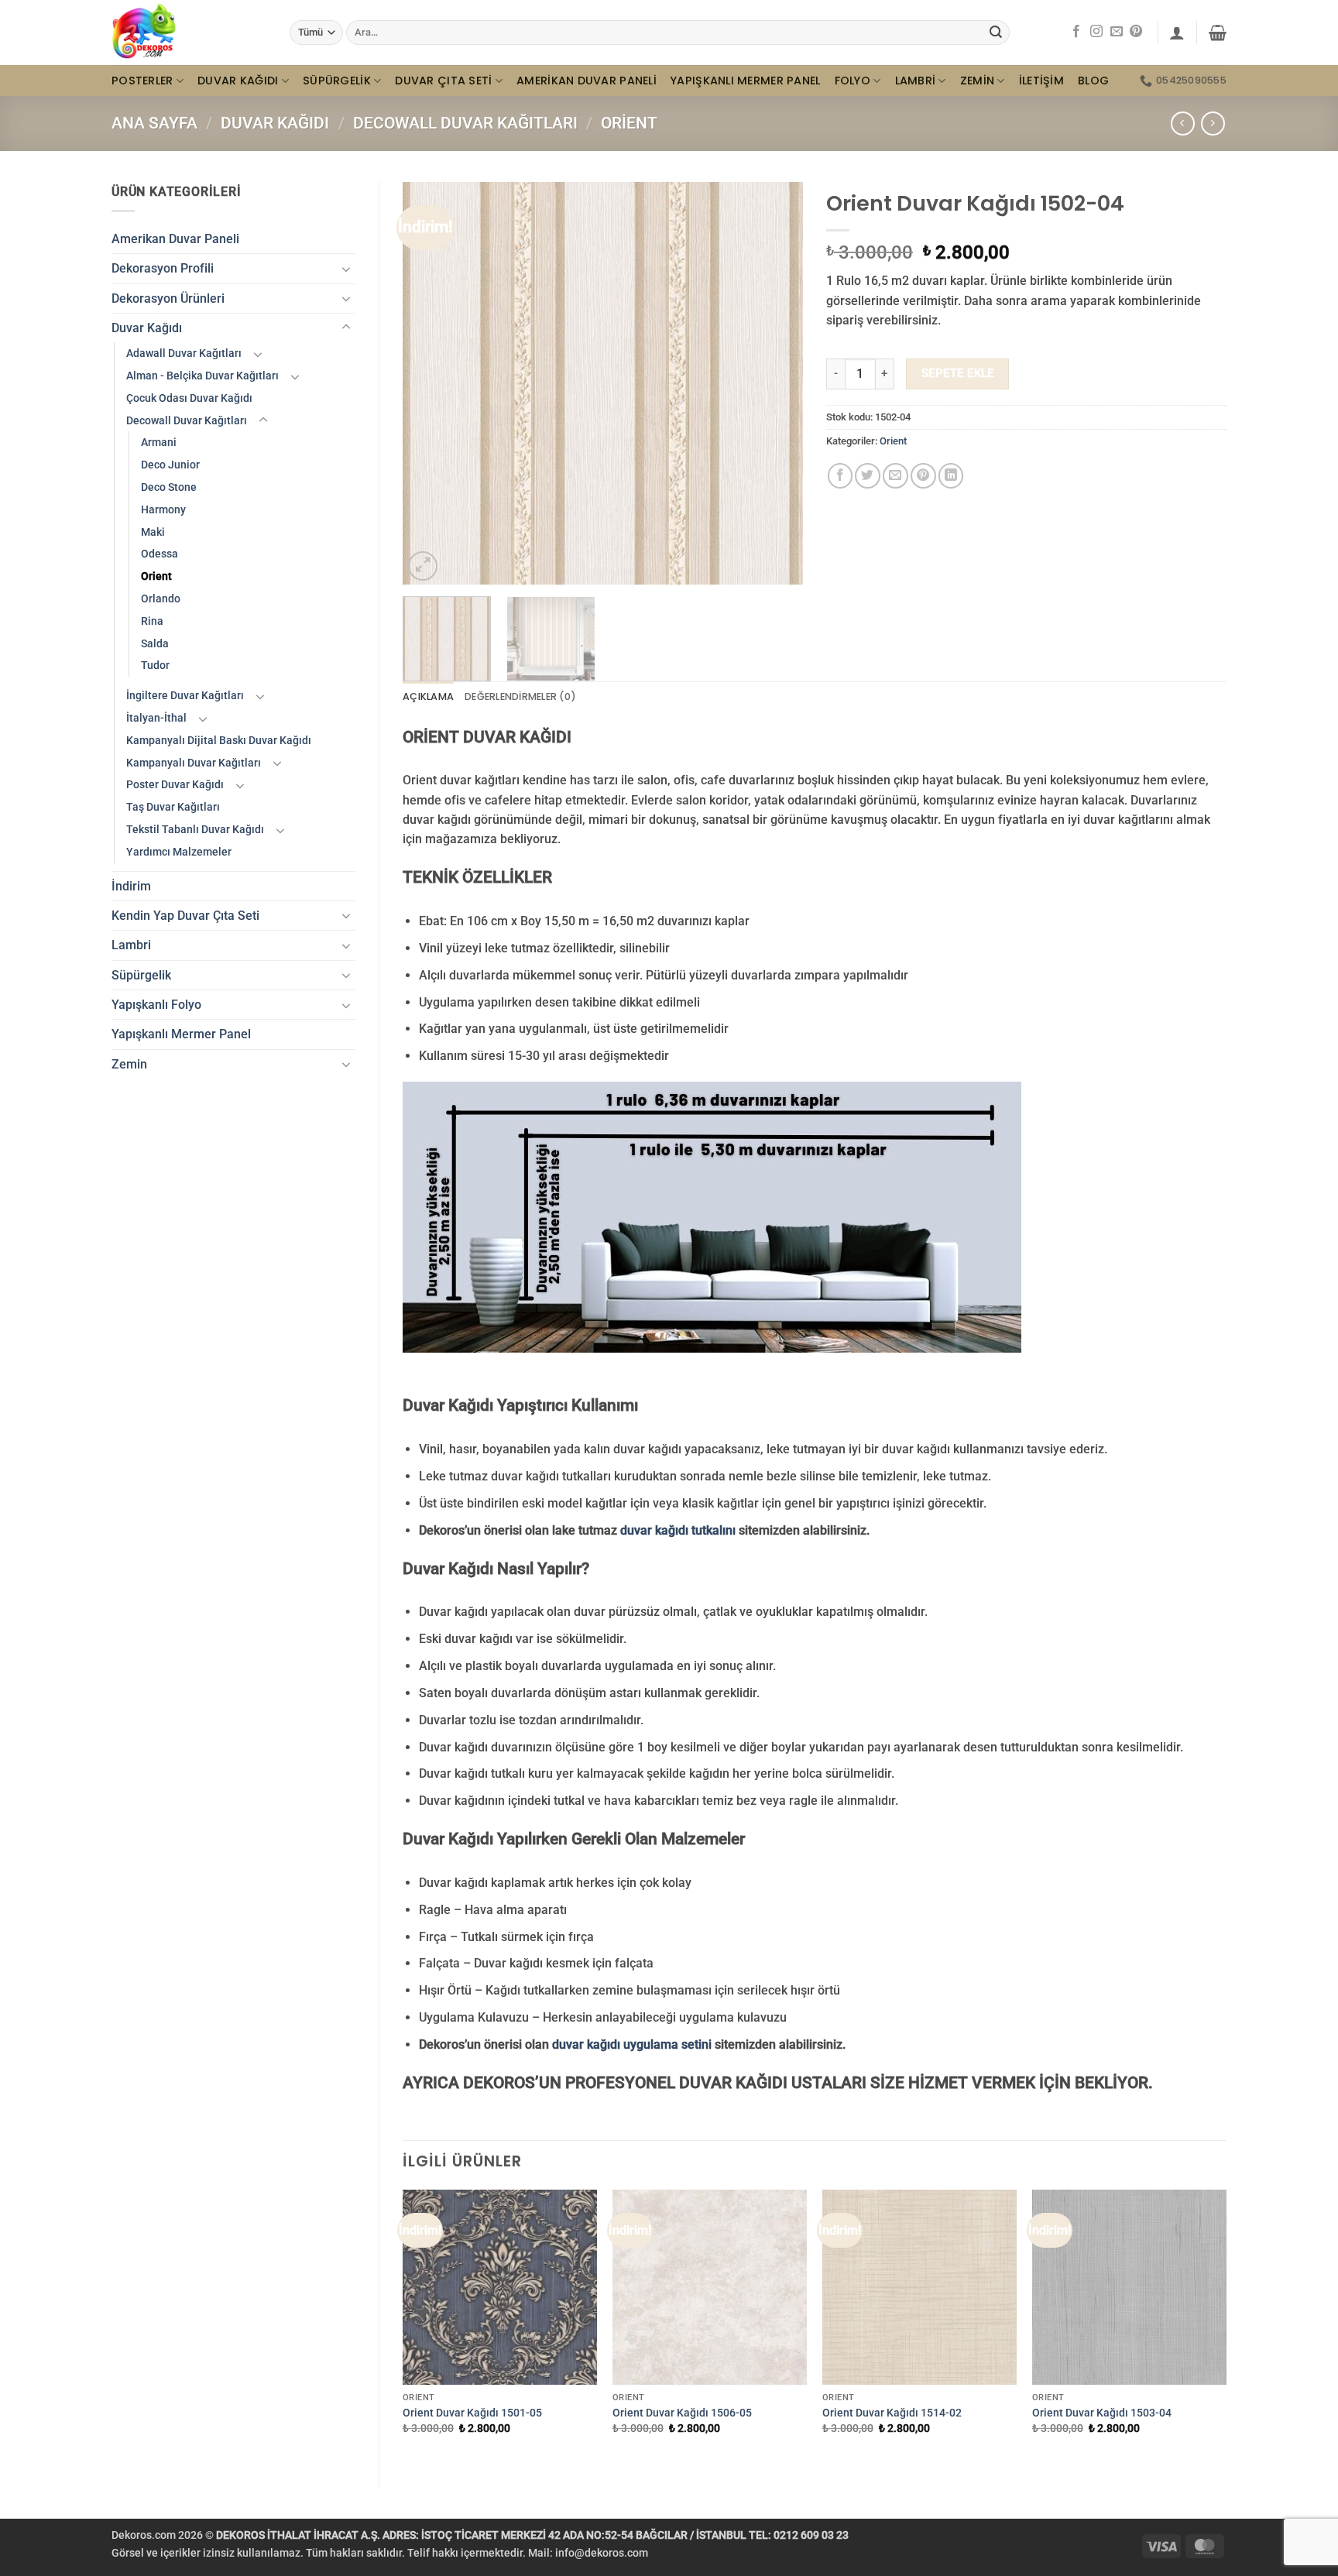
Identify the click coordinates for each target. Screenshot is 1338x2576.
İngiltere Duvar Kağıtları (185, 695)
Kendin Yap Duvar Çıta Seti (185, 916)
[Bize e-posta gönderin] (1117, 32)
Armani (159, 442)
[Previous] (431, 383)
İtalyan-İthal (156, 718)
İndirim (131, 886)
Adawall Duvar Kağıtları (184, 353)
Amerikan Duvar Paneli (587, 81)
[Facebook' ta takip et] (1076, 32)
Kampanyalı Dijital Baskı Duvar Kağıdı (219, 740)
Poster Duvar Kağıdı (175, 784)
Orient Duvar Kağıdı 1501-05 (472, 2413)
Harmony (163, 509)
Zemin (977, 81)
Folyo (853, 81)
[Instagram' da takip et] (1096, 32)
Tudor (155, 665)
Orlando (161, 599)
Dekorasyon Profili (163, 268)
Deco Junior (170, 465)
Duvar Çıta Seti (443, 81)
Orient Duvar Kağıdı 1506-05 (682, 2413)
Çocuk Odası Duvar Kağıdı (189, 398)
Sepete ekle (958, 373)
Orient (629, 123)
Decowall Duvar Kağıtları (465, 123)
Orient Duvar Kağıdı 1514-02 (892, 2413)
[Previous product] (1213, 123)
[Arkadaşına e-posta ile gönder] (895, 476)
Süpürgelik (337, 81)
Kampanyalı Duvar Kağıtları (194, 763)
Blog (1093, 81)
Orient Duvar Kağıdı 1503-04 (1102, 2413)
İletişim (1041, 81)
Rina (152, 621)
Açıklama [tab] (428, 696)
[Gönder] (996, 32)
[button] (1177, 33)
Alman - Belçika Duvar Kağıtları (202, 376)
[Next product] (1183, 123)
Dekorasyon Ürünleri (168, 298)
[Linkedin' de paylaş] (951, 476)
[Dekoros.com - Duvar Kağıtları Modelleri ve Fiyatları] (189, 33)
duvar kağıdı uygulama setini (632, 2044)
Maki (153, 532)
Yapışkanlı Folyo (156, 1005)
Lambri (916, 81)
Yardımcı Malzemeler (179, 852)
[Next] (775, 383)
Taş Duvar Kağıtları (173, 807)
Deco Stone (169, 487)
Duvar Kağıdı (238, 81)
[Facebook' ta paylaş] (841, 476)
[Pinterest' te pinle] (923, 476)
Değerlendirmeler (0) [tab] (520, 696)
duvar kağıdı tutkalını (678, 1530)
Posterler (142, 81)
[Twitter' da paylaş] (868, 476)
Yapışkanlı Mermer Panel (746, 81)
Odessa (160, 554)
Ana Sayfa (154, 123)
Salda (155, 643)
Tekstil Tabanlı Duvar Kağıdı (195, 829)
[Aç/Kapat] (346, 269)
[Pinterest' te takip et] (1136, 32)
